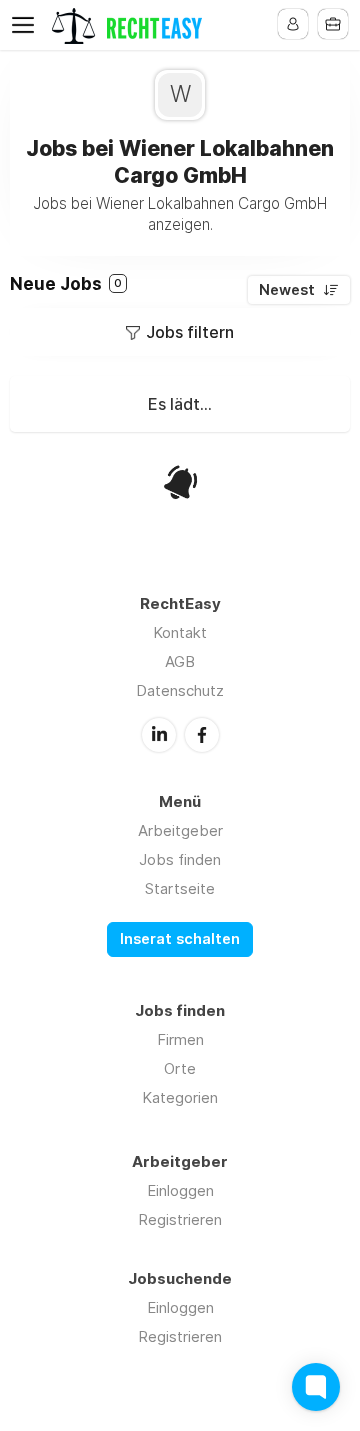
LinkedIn (159, 735)
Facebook (202, 735)
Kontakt (180, 632)
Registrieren (180, 1219)
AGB (180, 661)
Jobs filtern (190, 332)
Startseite (180, 888)
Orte (180, 1068)
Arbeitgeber (180, 830)
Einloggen (180, 1190)
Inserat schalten (180, 939)
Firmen (180, 1039)
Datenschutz (180, 690)
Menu (27, 25)
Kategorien (180, 1097)
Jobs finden (180, 859)
